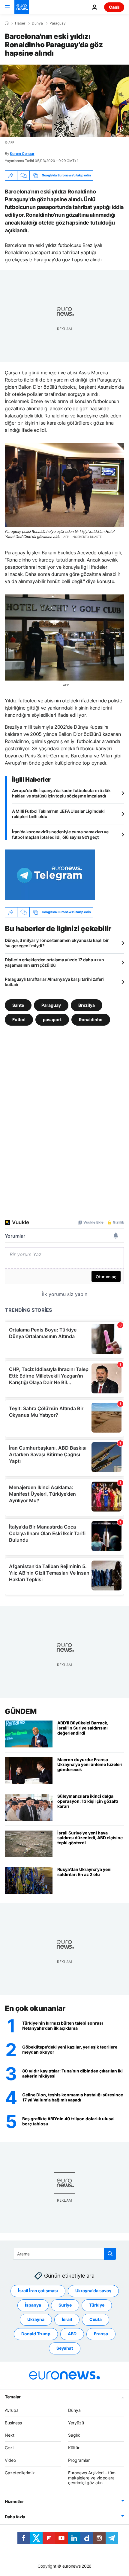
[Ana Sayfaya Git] (22, 7)
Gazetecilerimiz (20, 2473)
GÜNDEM (21, 1711)
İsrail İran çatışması (38, 2291)
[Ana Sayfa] (7, 23)
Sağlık (74, 2435)
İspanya (33, 2305)
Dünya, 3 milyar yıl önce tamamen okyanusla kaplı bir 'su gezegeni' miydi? (57, 943)
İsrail (67, 2320)
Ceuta (96, 2320)
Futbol (19, 1019)
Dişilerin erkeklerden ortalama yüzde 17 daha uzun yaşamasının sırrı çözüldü (54, 962)
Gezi (9, 2448)
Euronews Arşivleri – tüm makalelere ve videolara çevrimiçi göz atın (92, 2478)
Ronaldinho (91, 1019)
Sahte (18, 1005)
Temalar (13, 2397)
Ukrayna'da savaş (93, 2291)
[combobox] (65, 2254)
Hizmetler (14, 2501)
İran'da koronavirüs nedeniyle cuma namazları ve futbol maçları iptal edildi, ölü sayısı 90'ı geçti (60, 834)
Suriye (65, 2305)
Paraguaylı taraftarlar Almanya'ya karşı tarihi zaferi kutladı (54, 982)
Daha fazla (15, 2517)
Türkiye (97, 2305)
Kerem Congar (22, 154)
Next (10, 2435)
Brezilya (87, 1005)
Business (13, 2423)
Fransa (101, 2334)
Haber (20, 23)
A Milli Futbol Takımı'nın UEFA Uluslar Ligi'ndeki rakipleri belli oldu (58, 814)
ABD (72, 2334)
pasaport (52, 1019)
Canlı (114, 7)
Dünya (37, 23)
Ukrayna (36, 2320)
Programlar (79, 2460)
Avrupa (12, 2410)
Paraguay (58, 23)
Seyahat (65, 2348)
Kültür (74, 2448)
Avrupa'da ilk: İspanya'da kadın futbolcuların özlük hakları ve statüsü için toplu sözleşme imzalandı (61, 793)
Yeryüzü (76, 2423)
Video (10, 2460)
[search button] (110, 2254)
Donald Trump (36, 2334)
